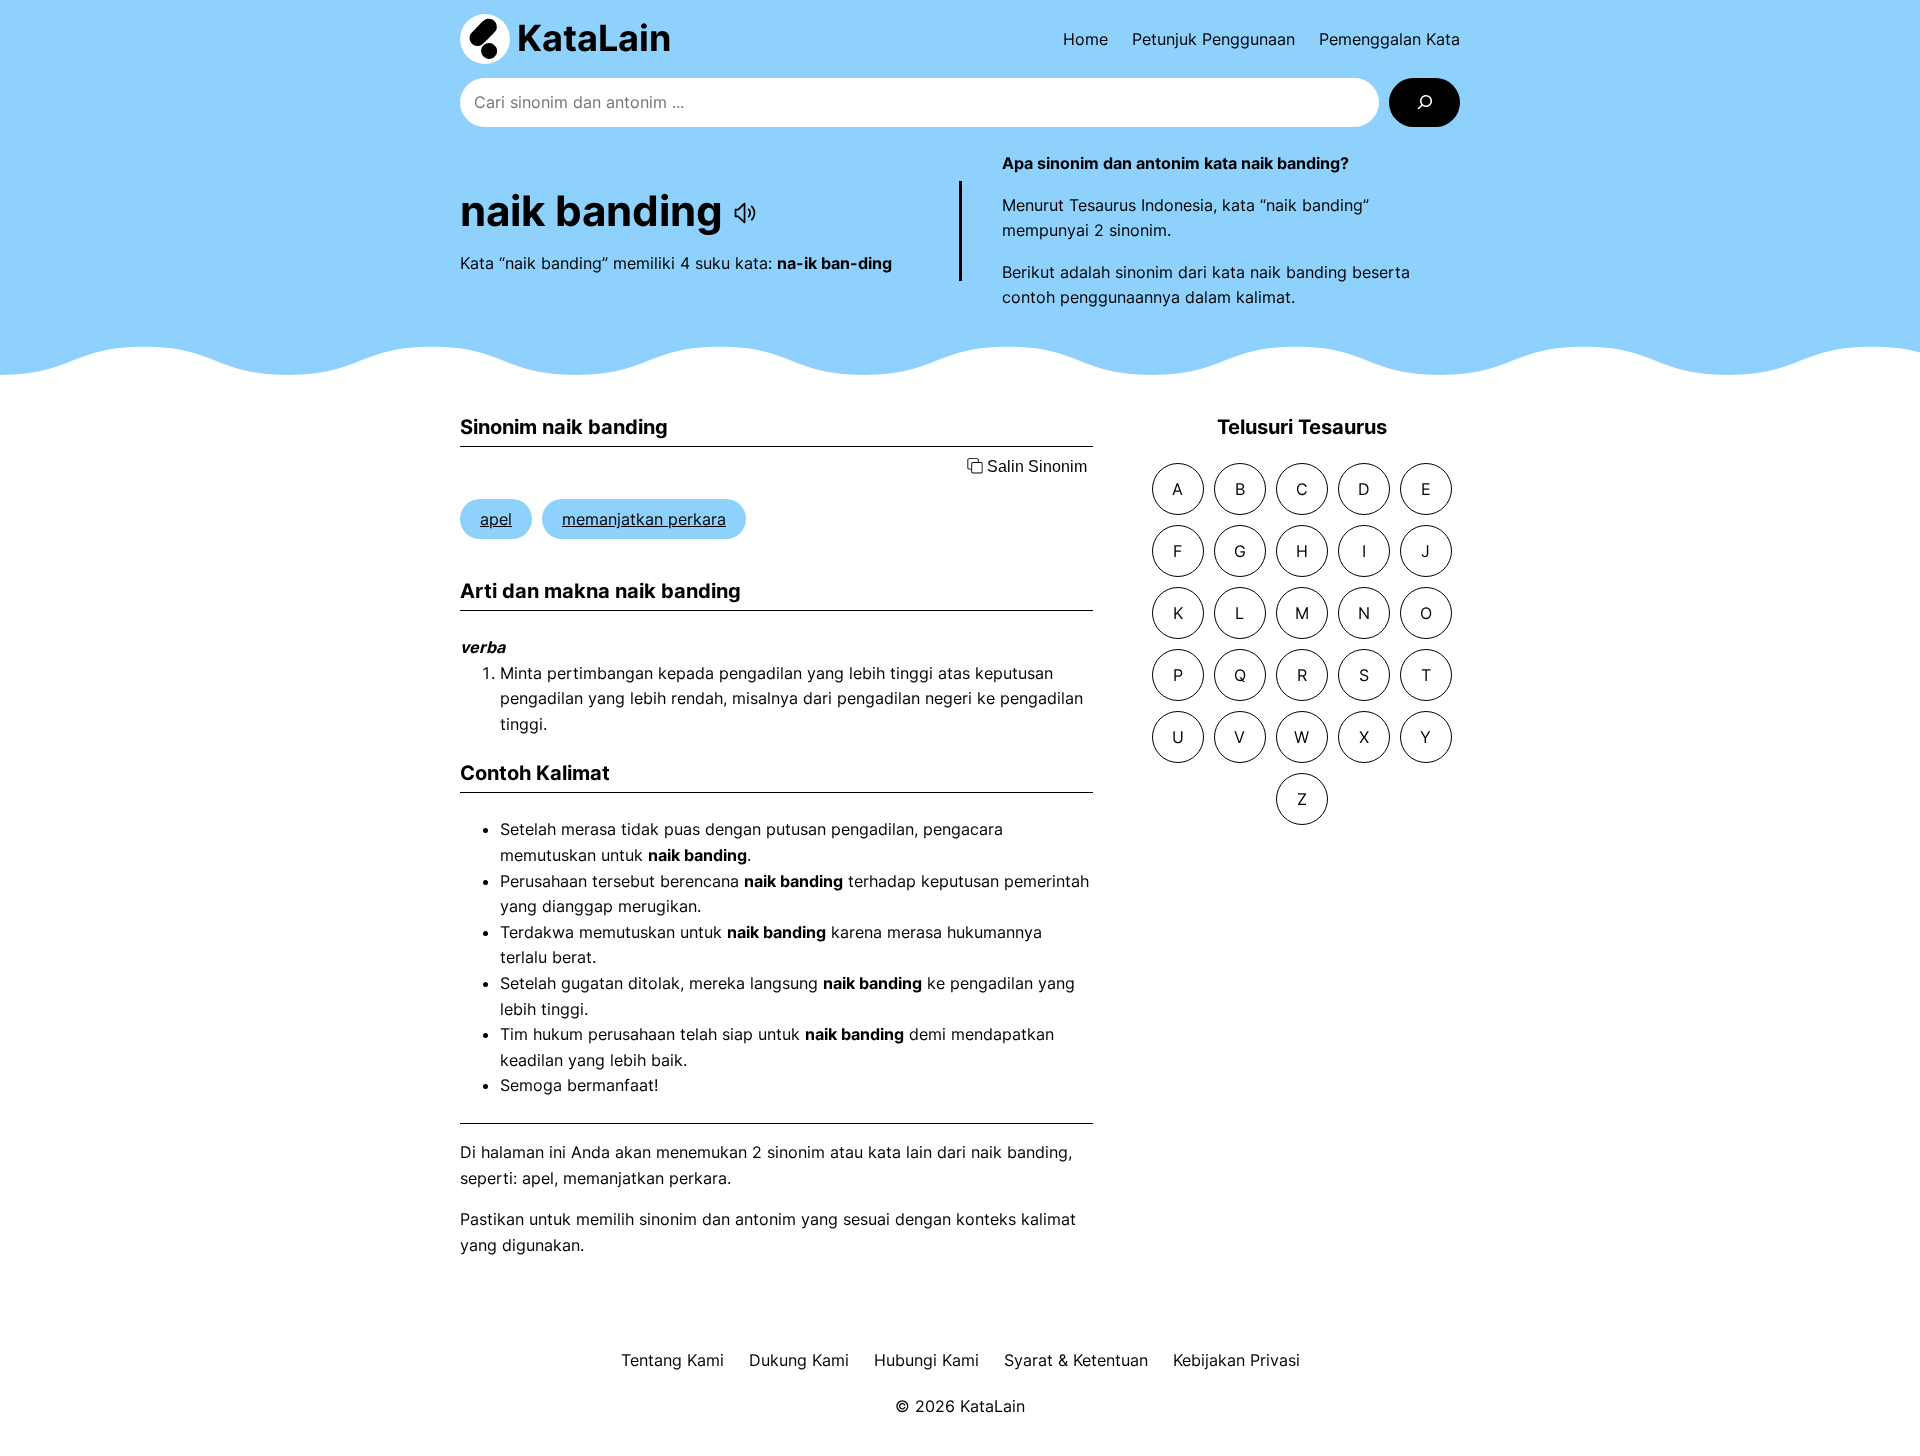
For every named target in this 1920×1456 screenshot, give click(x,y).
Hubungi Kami (926, 1360)
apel (496, 519)
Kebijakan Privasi (1236, 1360)
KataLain (594, 38)
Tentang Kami (672, 1360)
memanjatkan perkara (644, 519)
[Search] (1424, 102)
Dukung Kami (799, 1360)
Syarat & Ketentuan (1076, 1360)
